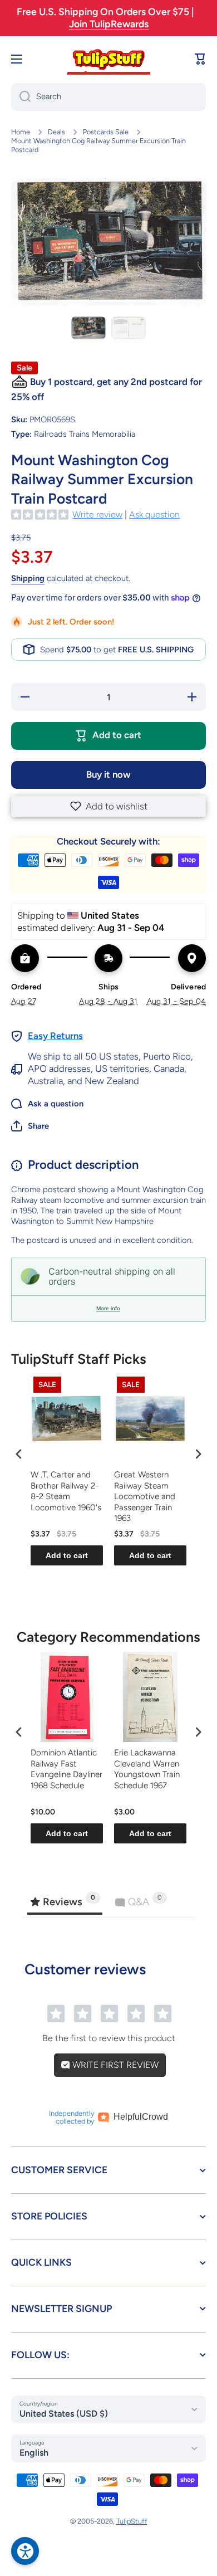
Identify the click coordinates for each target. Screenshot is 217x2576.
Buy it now (108, 774)
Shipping (28, 578)
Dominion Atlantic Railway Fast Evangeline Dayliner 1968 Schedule (66, 1769)
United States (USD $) (64, 2414)
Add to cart (67, 1555)
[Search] (21, 97)
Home (21, 132)
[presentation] (19, 1454)
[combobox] (108, 97)
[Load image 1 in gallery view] (88, 328)
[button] (108, 806)
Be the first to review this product (109, 2038)
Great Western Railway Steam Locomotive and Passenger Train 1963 (145, 1496)
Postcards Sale (106, 132)
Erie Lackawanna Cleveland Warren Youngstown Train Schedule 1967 (147, 1769)
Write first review (114, 2065)
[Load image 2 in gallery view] (129, 328)
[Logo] (108, 59)
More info (108, 1308)
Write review (97, 514)
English (34, 2453)
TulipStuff (132, 2521)
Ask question (154, 514)
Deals (56, 132)
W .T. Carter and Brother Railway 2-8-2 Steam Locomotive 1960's (66, 1491)
